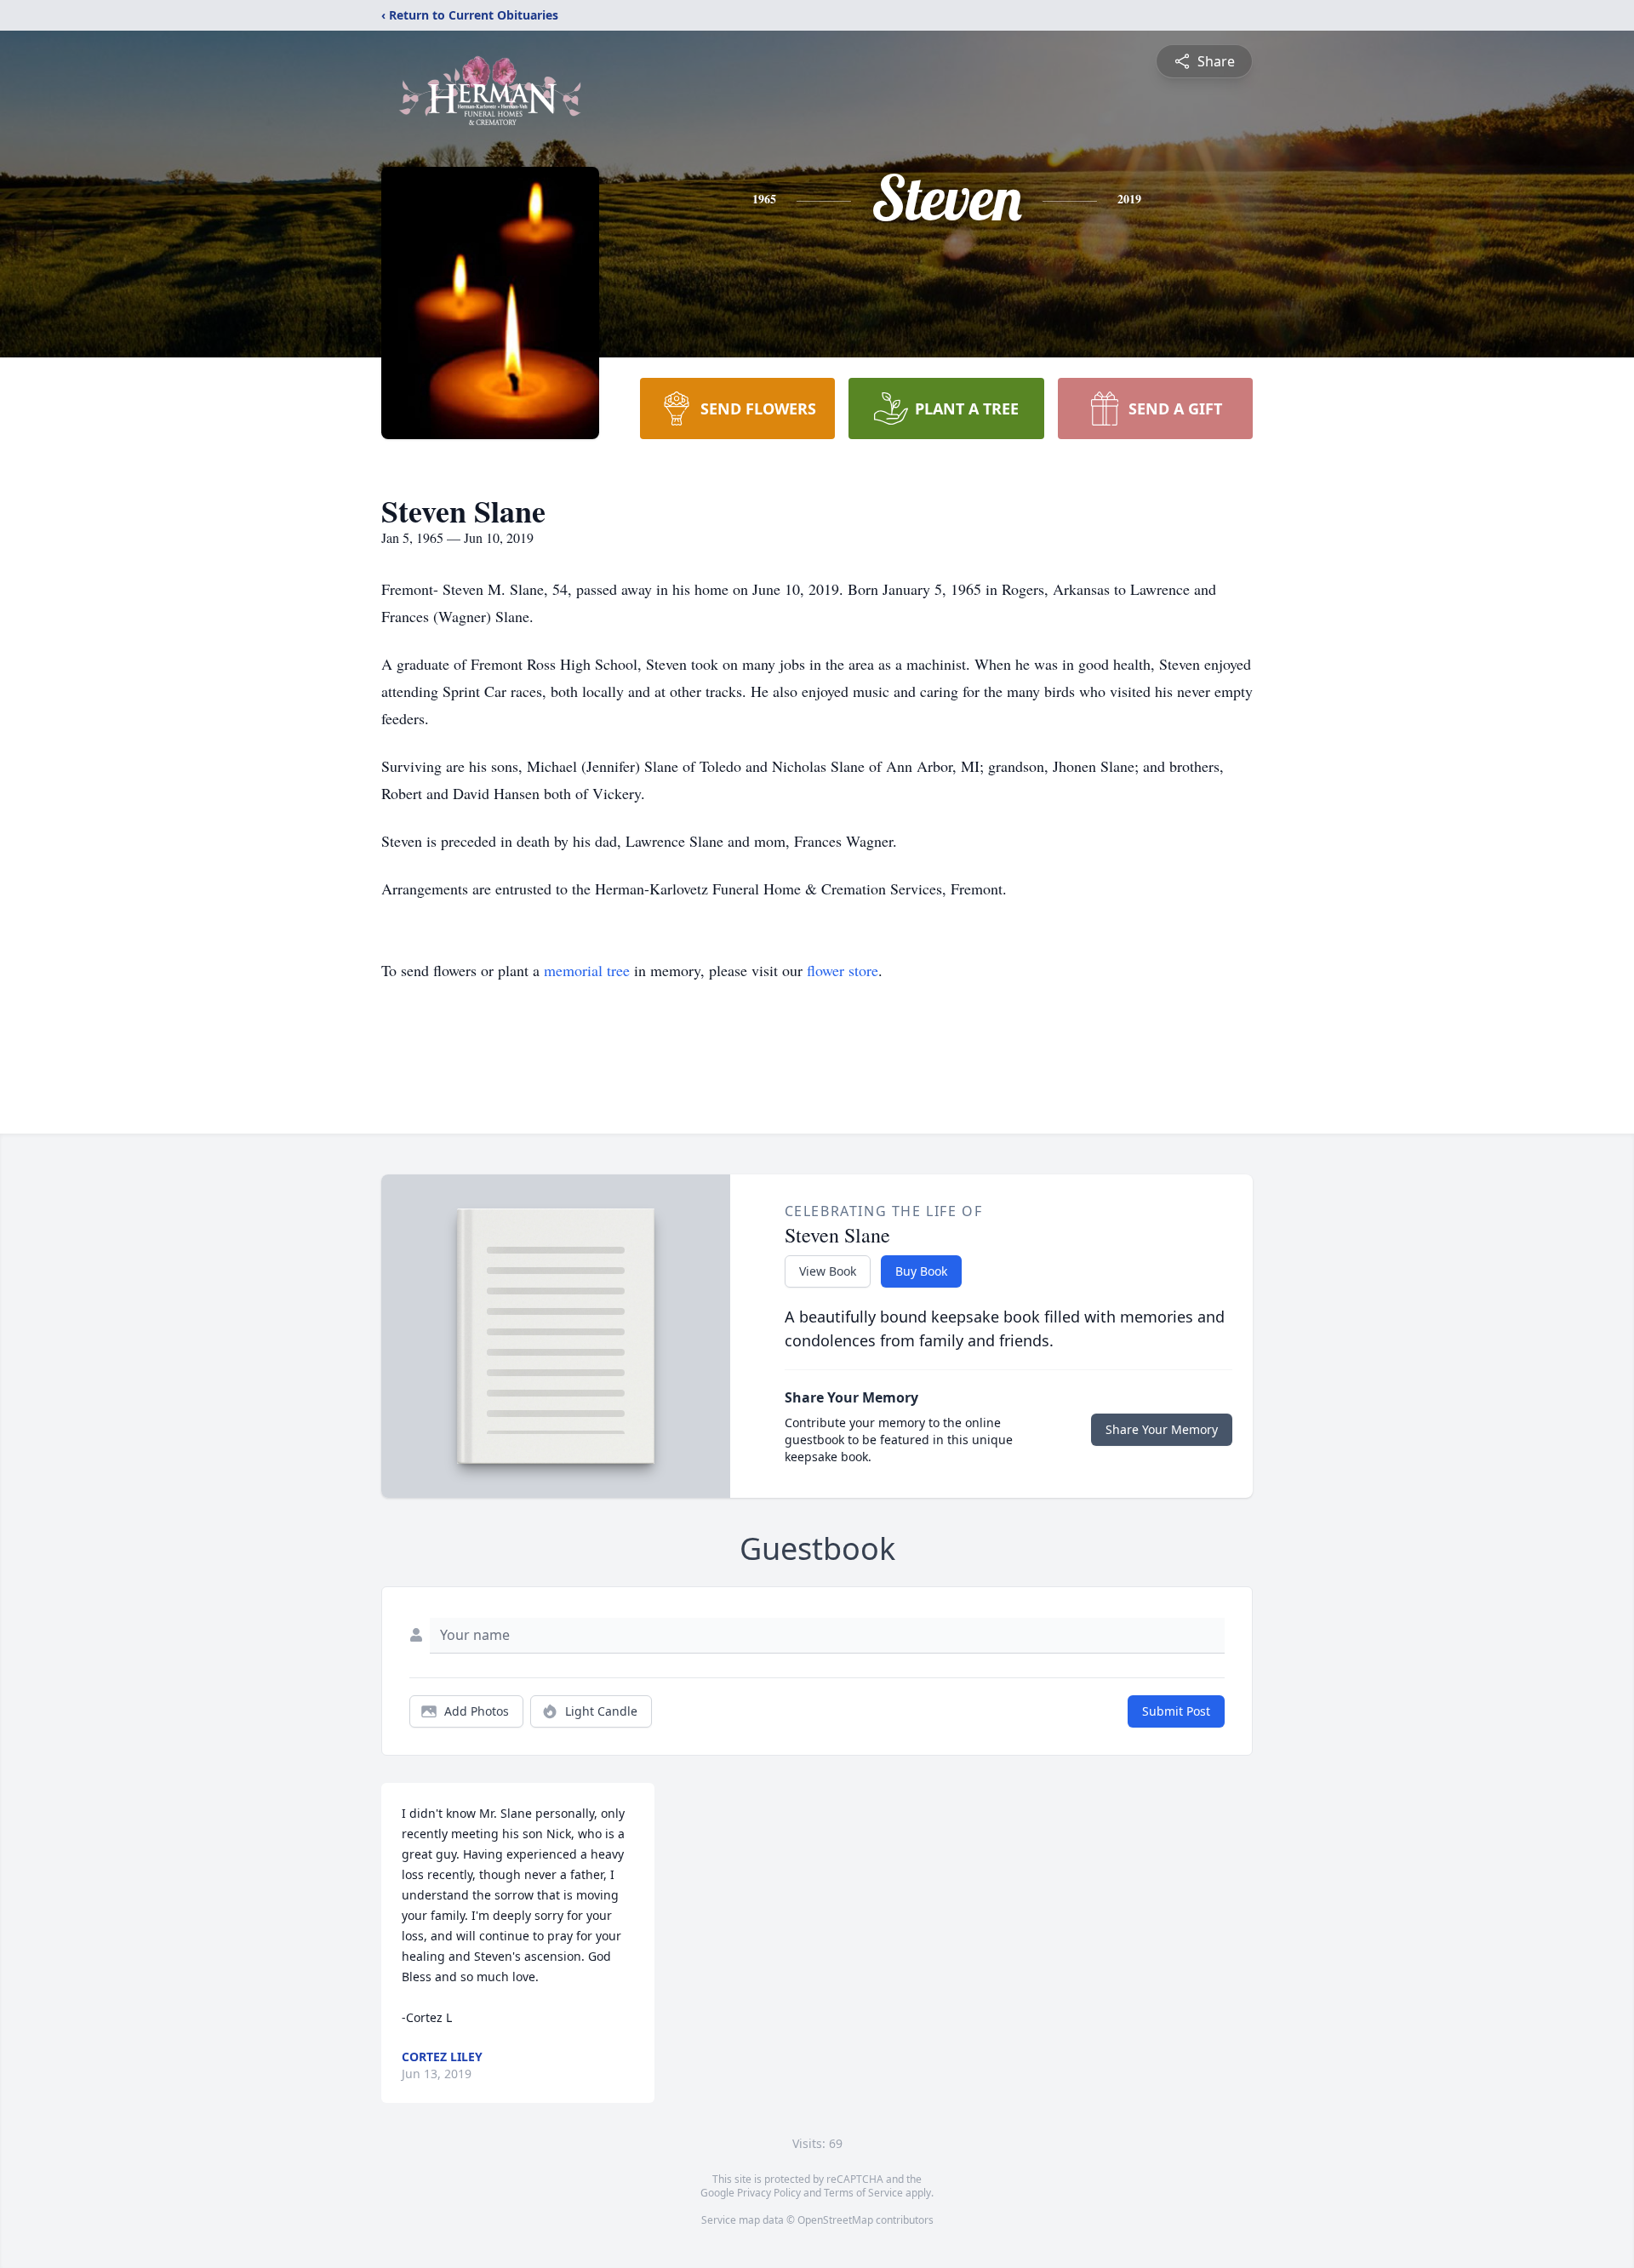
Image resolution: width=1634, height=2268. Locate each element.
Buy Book (921, 1271)
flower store (843, 970)
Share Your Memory (1162, 1429)
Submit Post (1176, 1711)
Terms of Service (863, 2193)
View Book (828, 1271)
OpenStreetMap (835, 2220)
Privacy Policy (769, 2193)
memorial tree (587, 970)
